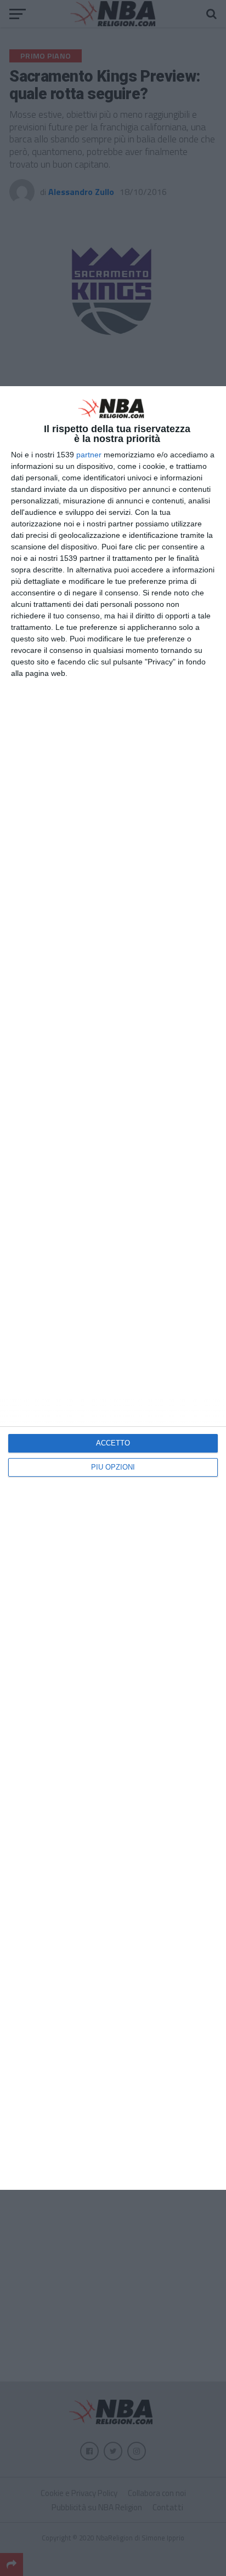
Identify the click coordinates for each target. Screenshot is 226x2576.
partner (89, 455)
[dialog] (113, 1288)
